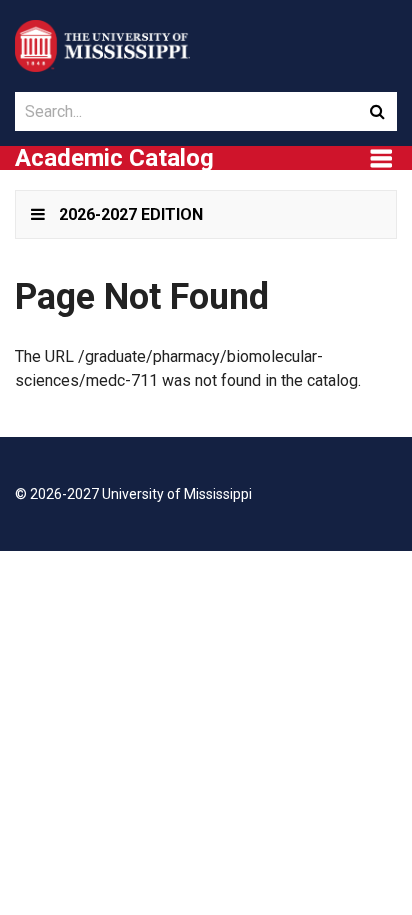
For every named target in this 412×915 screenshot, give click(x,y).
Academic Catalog (114, 158)
